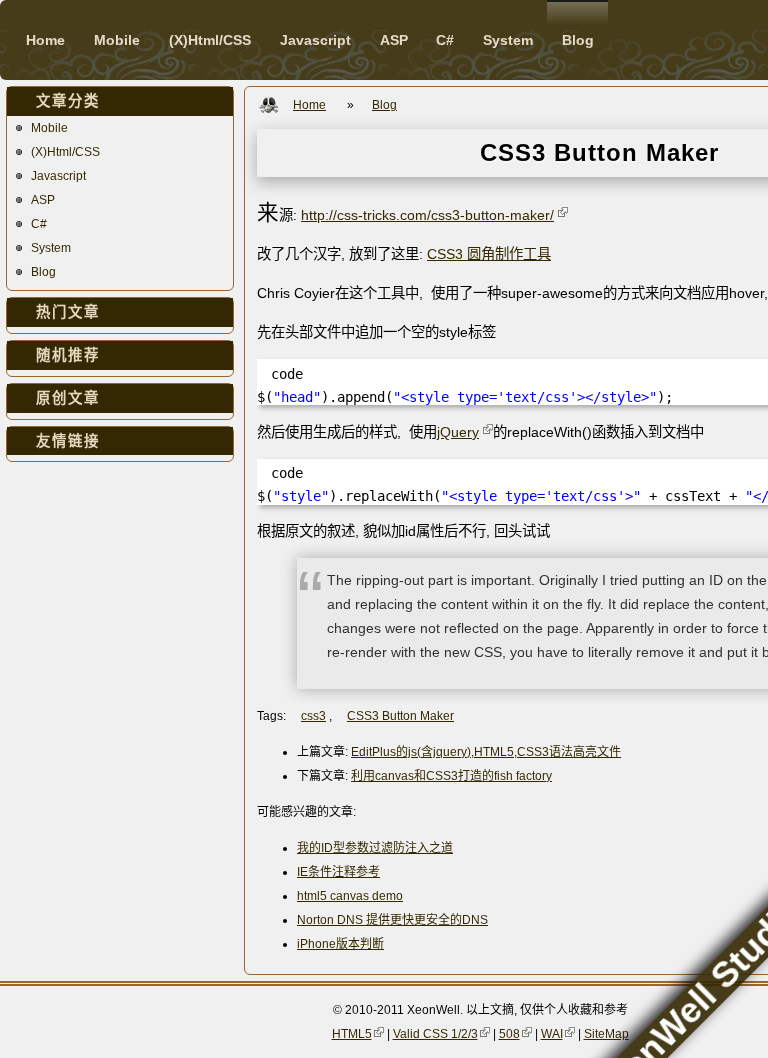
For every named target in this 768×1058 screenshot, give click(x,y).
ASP (43, 200)
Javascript (58, 176)
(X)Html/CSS (65, 152)
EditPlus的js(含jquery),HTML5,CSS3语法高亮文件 (486, 752)
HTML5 (352, 1034)
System (51, 248)
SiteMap (606, 1034)
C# (39, 224)
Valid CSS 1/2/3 (435, 1034)
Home (45, 40)
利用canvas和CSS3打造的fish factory (451, 776)
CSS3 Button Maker (400, 716)
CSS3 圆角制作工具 (489, 254)
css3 (313, 716)
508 (509, 1034)
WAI (552, 1034)
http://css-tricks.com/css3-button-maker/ (427, 215)
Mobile (49, 128)
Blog (43, 272)
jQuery (458, 432)
